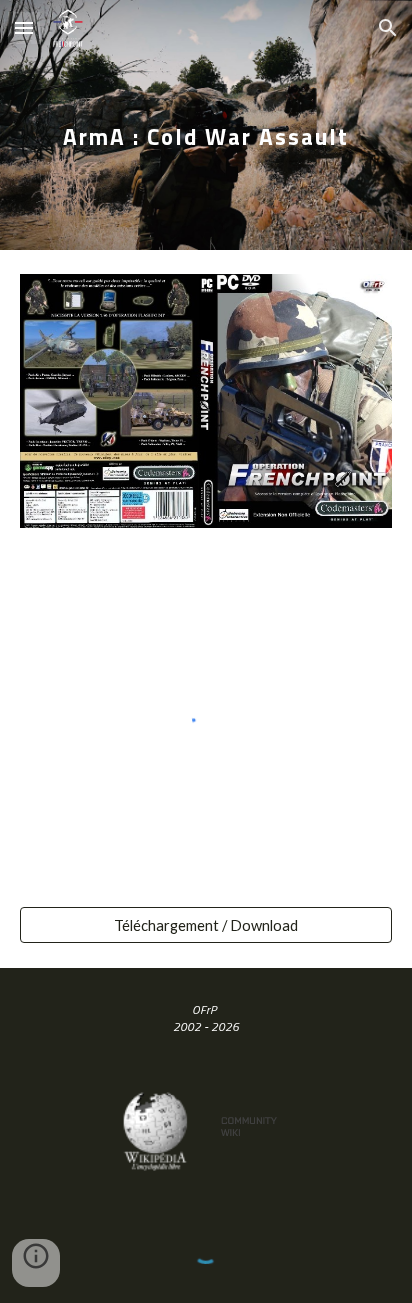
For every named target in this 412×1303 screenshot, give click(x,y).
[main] (206, 124)
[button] (24, 27)
